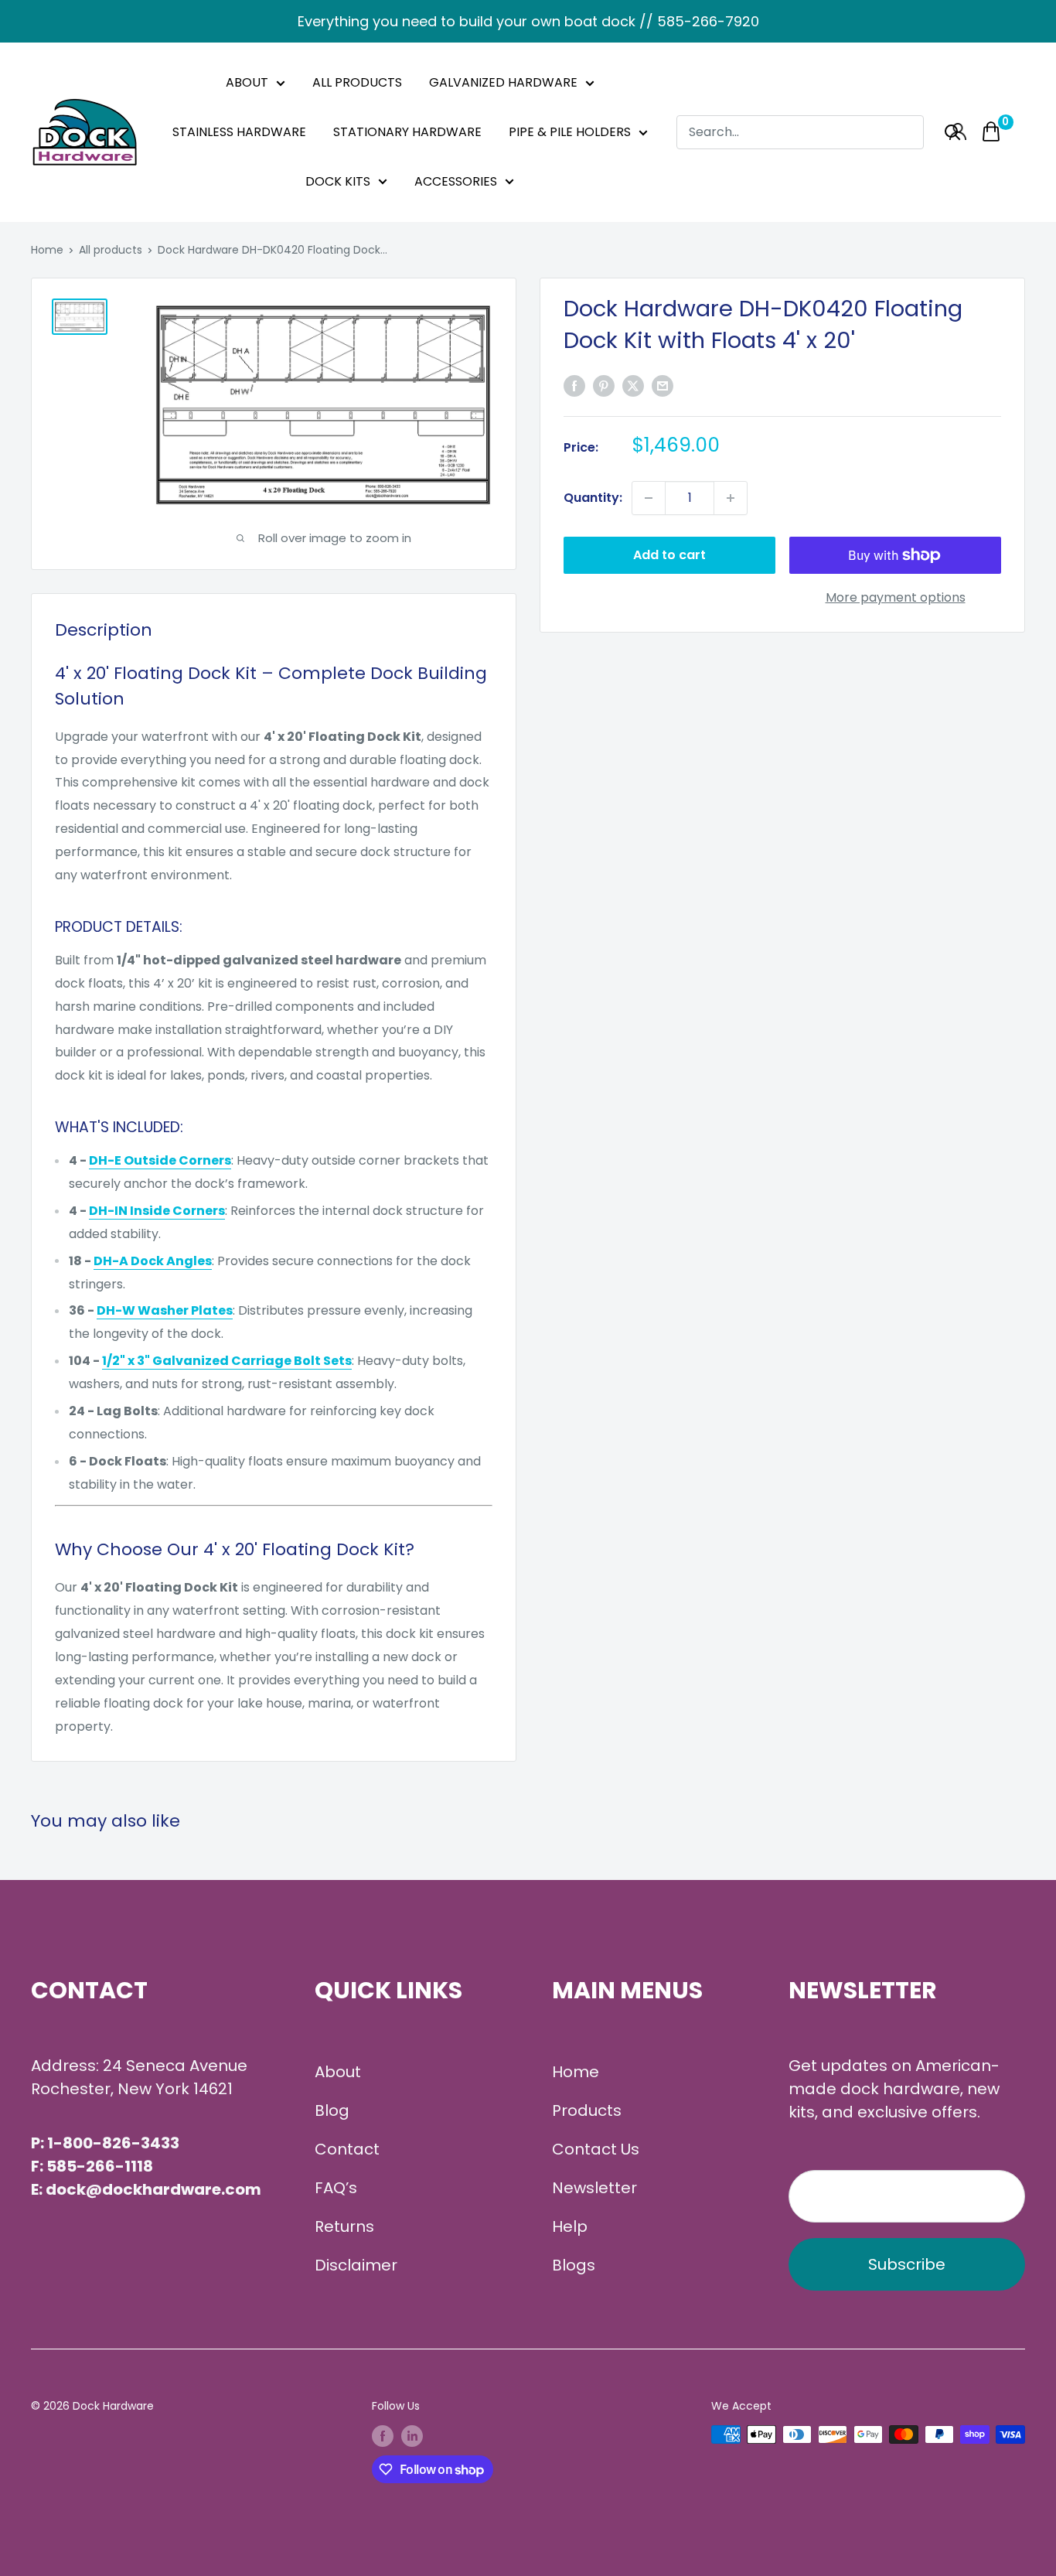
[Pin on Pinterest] (604, 386)
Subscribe (907, 2264)
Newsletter (594, 2188)
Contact (347, 2149)
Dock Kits (338, 181)
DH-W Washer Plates (165, 1310)
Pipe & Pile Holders (570, 132)
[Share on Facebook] (574, 386)
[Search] (953, 132)
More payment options (896, 597)
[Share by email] (663, 386)
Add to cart (669, 555)
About (247, 82)
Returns (344, 2226)
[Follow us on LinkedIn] (412, 2436)
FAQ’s (336, 2188)
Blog (332, 2110)
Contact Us (596, 2149)
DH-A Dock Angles (153, 1261)
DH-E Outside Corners (160, 1160)
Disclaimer (356, 2265)
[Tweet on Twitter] (633, 386)
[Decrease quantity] (649, 498)
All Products (357, 82)
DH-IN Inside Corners (157, 1211)
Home (47, 250)
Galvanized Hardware (503, 82)
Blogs (574, 2265)
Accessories (456, 181)
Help (570, 2226)
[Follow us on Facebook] (383, 2436)
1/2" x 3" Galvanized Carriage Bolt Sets (227, 1361)
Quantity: (593, 498)
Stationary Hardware (407, 132)
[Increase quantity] (731, 498)
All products (111, 250)
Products (587, 2110)
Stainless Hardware (239, 132)
